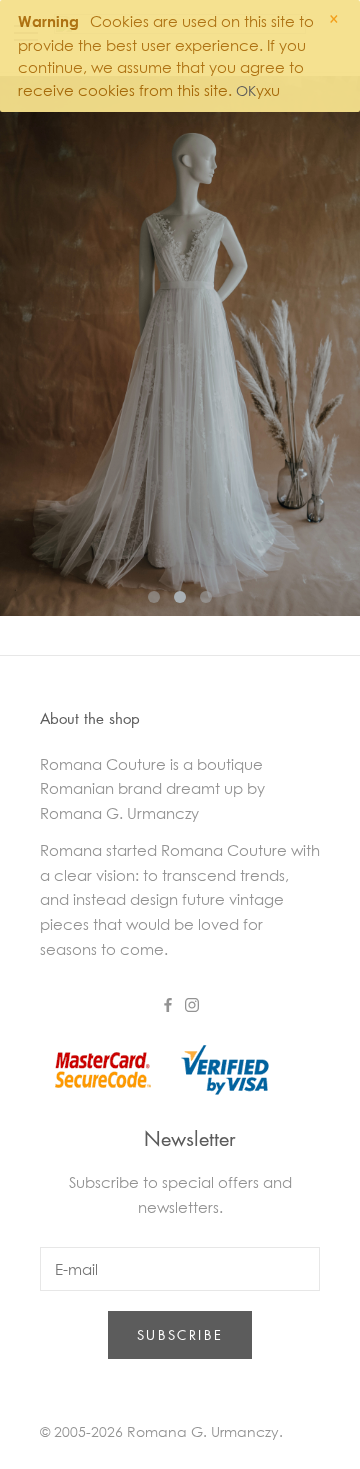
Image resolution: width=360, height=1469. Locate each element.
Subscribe (180, 1334)
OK (246, 90)
